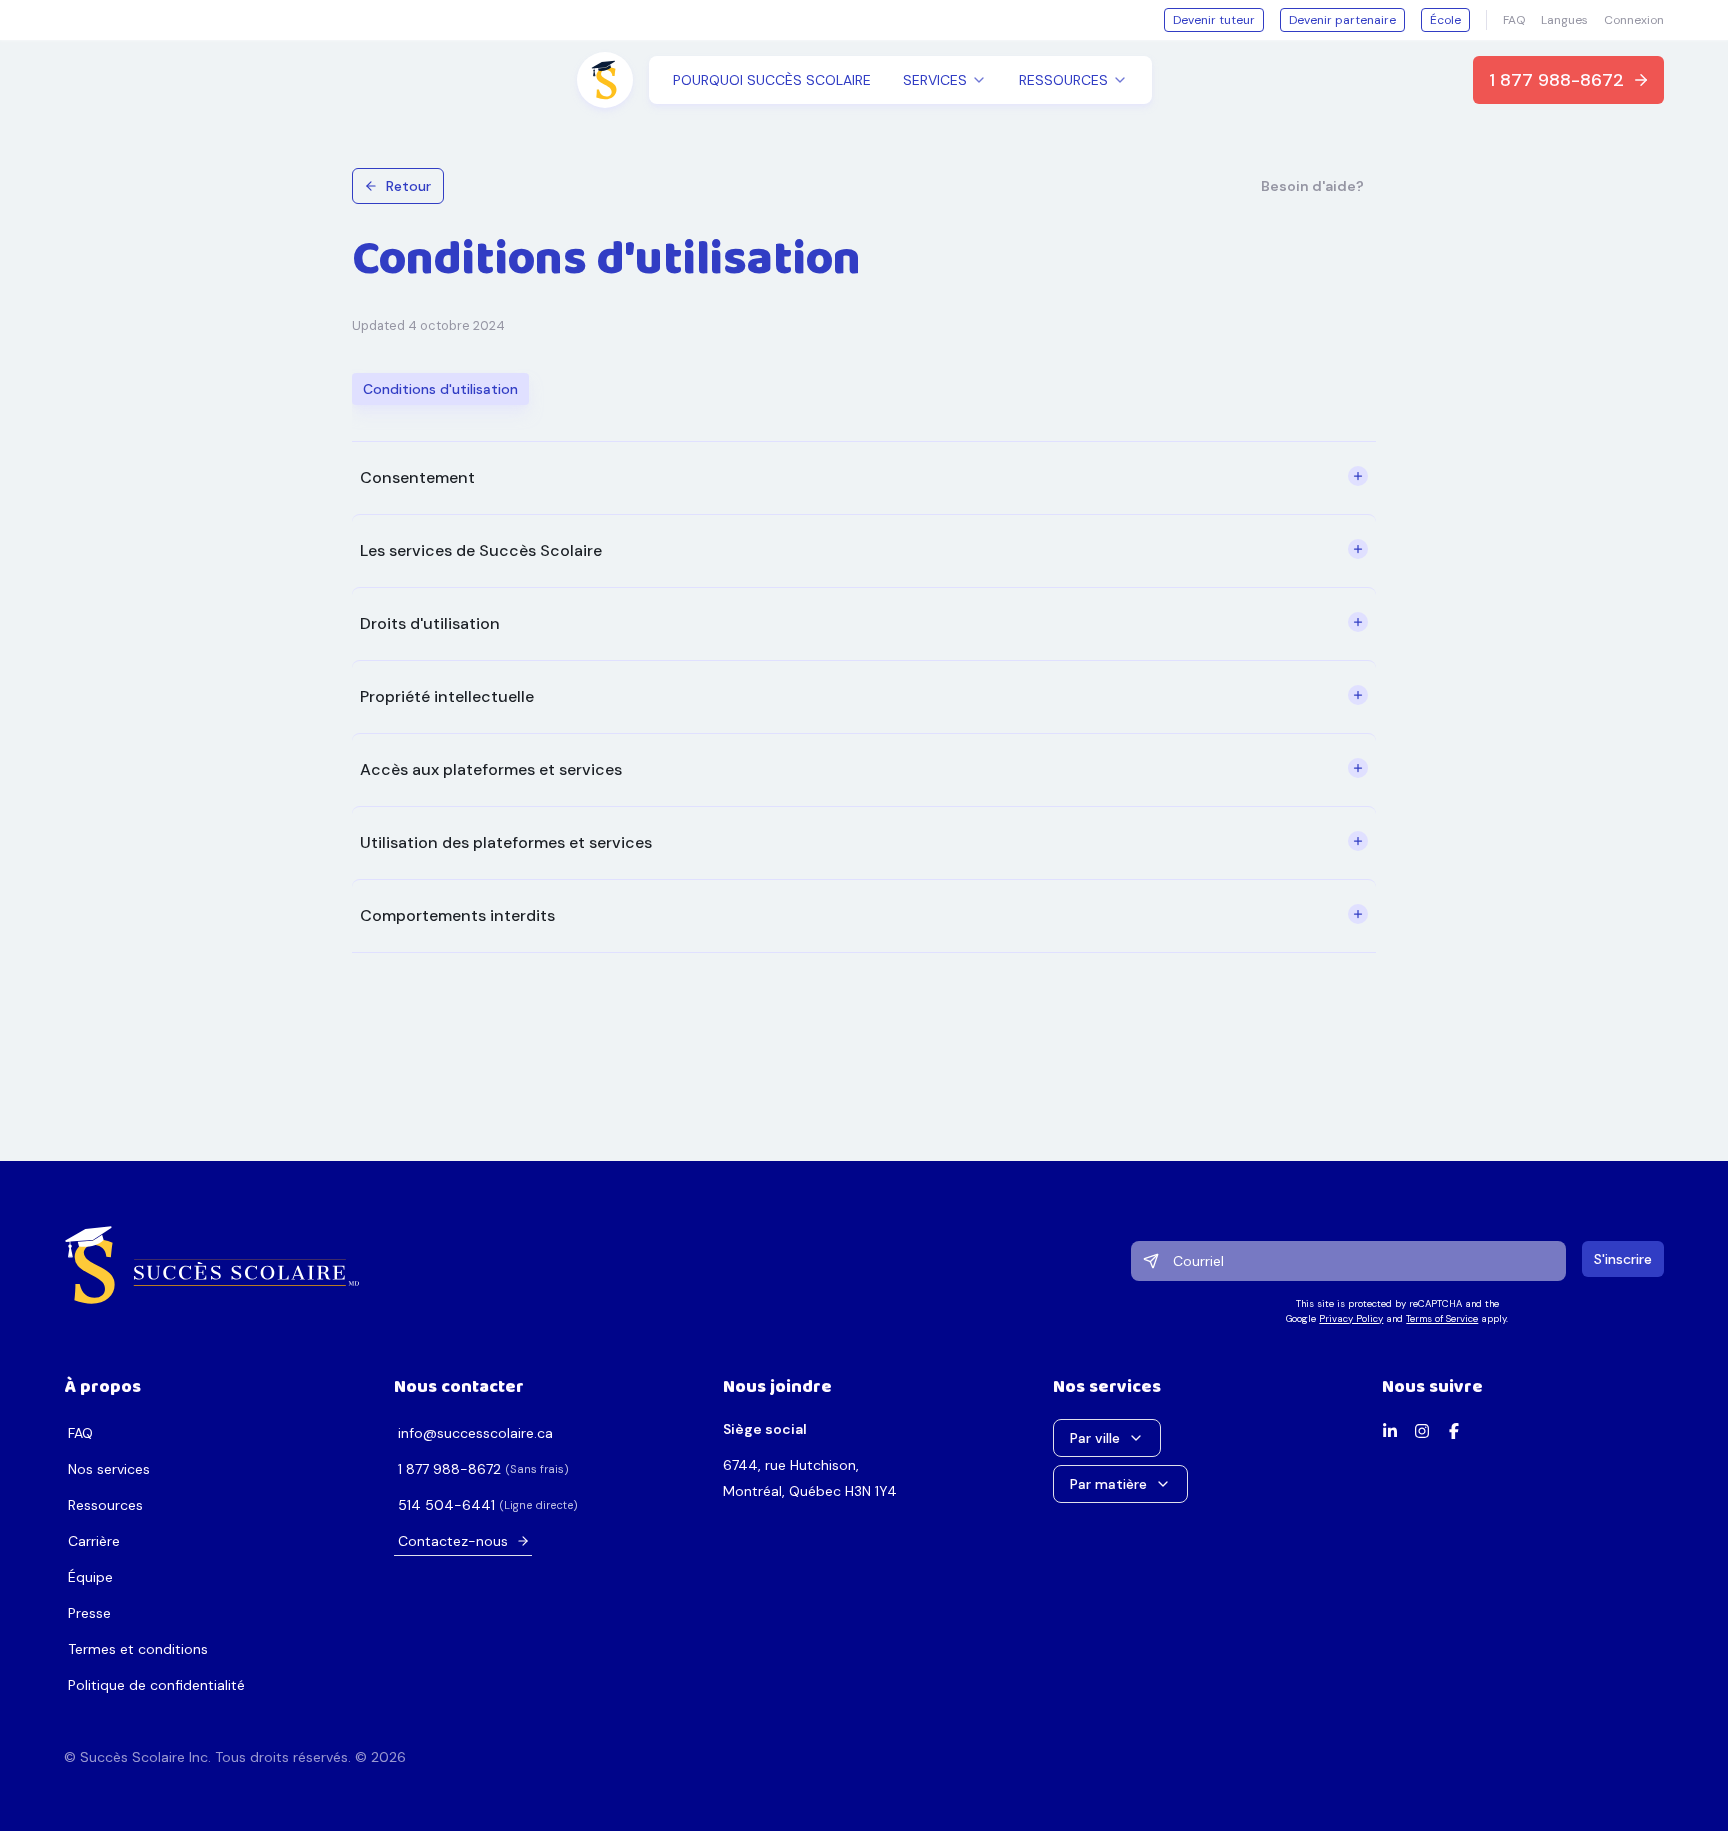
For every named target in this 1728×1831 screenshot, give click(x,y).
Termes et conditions (138, 1649)
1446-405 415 (446, 1505)
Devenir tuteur (1214, 20)
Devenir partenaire (1342, 20)
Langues (1564, 20)
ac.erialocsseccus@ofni (475, 1433)
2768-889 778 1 (449, 1469)
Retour (408, 186)
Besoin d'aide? (1312, 186)
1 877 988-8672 (1556, 80)
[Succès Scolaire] (212, 1265)
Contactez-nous (453, 1541)
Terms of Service (1442, 1318)
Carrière (94, 1541)
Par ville (1095, 1438)
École (1445, 20)
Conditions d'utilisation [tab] (440, 389)
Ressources (105, 1505)
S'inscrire (1623, 1259)
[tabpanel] (864, 697)
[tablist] (440, 389)
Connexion (1634, 20)
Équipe (90, 1577)
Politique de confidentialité (156, 1685)
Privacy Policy (1351, 1318)
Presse (89, 1613)
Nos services (109, 1469)
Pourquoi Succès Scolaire (772, 80)
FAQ (1514, 20)
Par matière (1108, 1484)
